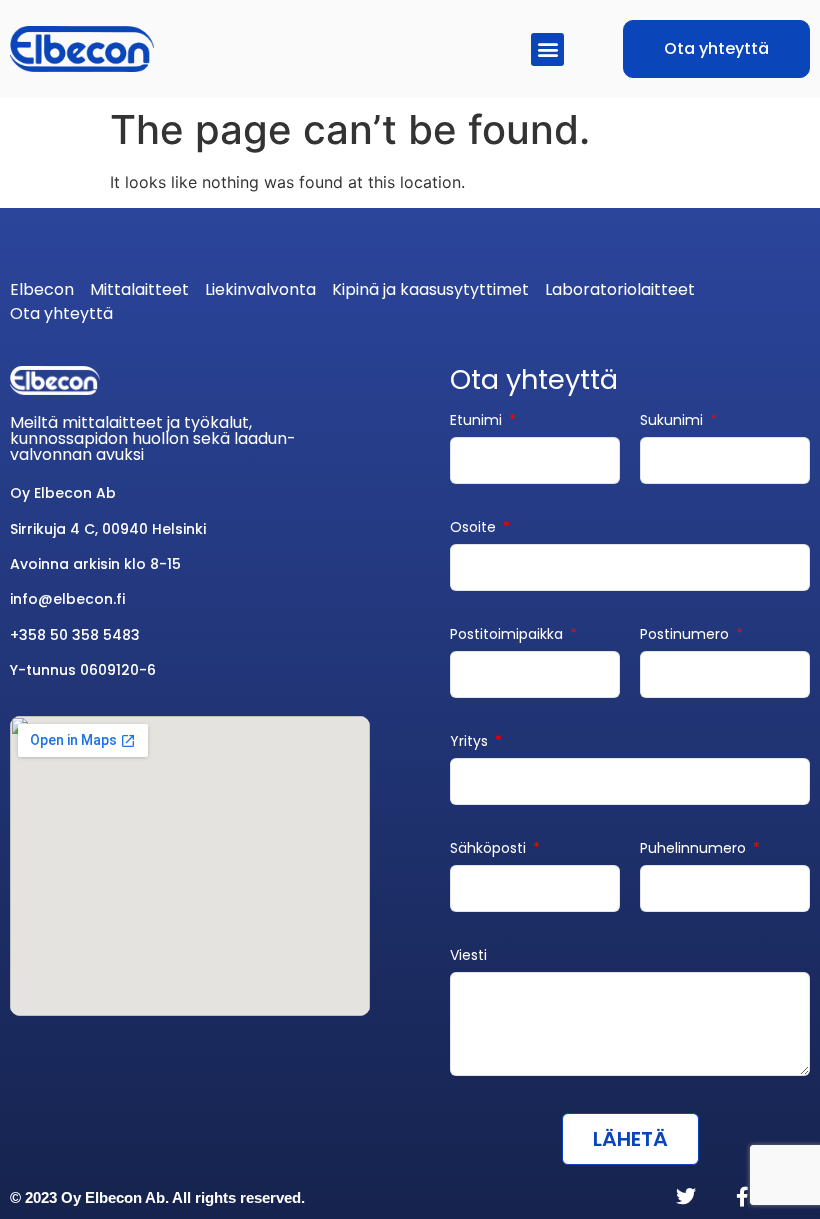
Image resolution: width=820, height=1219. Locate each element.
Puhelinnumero (695, 849)
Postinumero (686, 635)
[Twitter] (686, 1197)
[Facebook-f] (742, 1197)
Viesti (468, 956)
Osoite (475, 528)
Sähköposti (490, 849)
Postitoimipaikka (508, 635)
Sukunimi (673, 421)
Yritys (471, 742)
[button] (547, 49)
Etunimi (478, 421)
